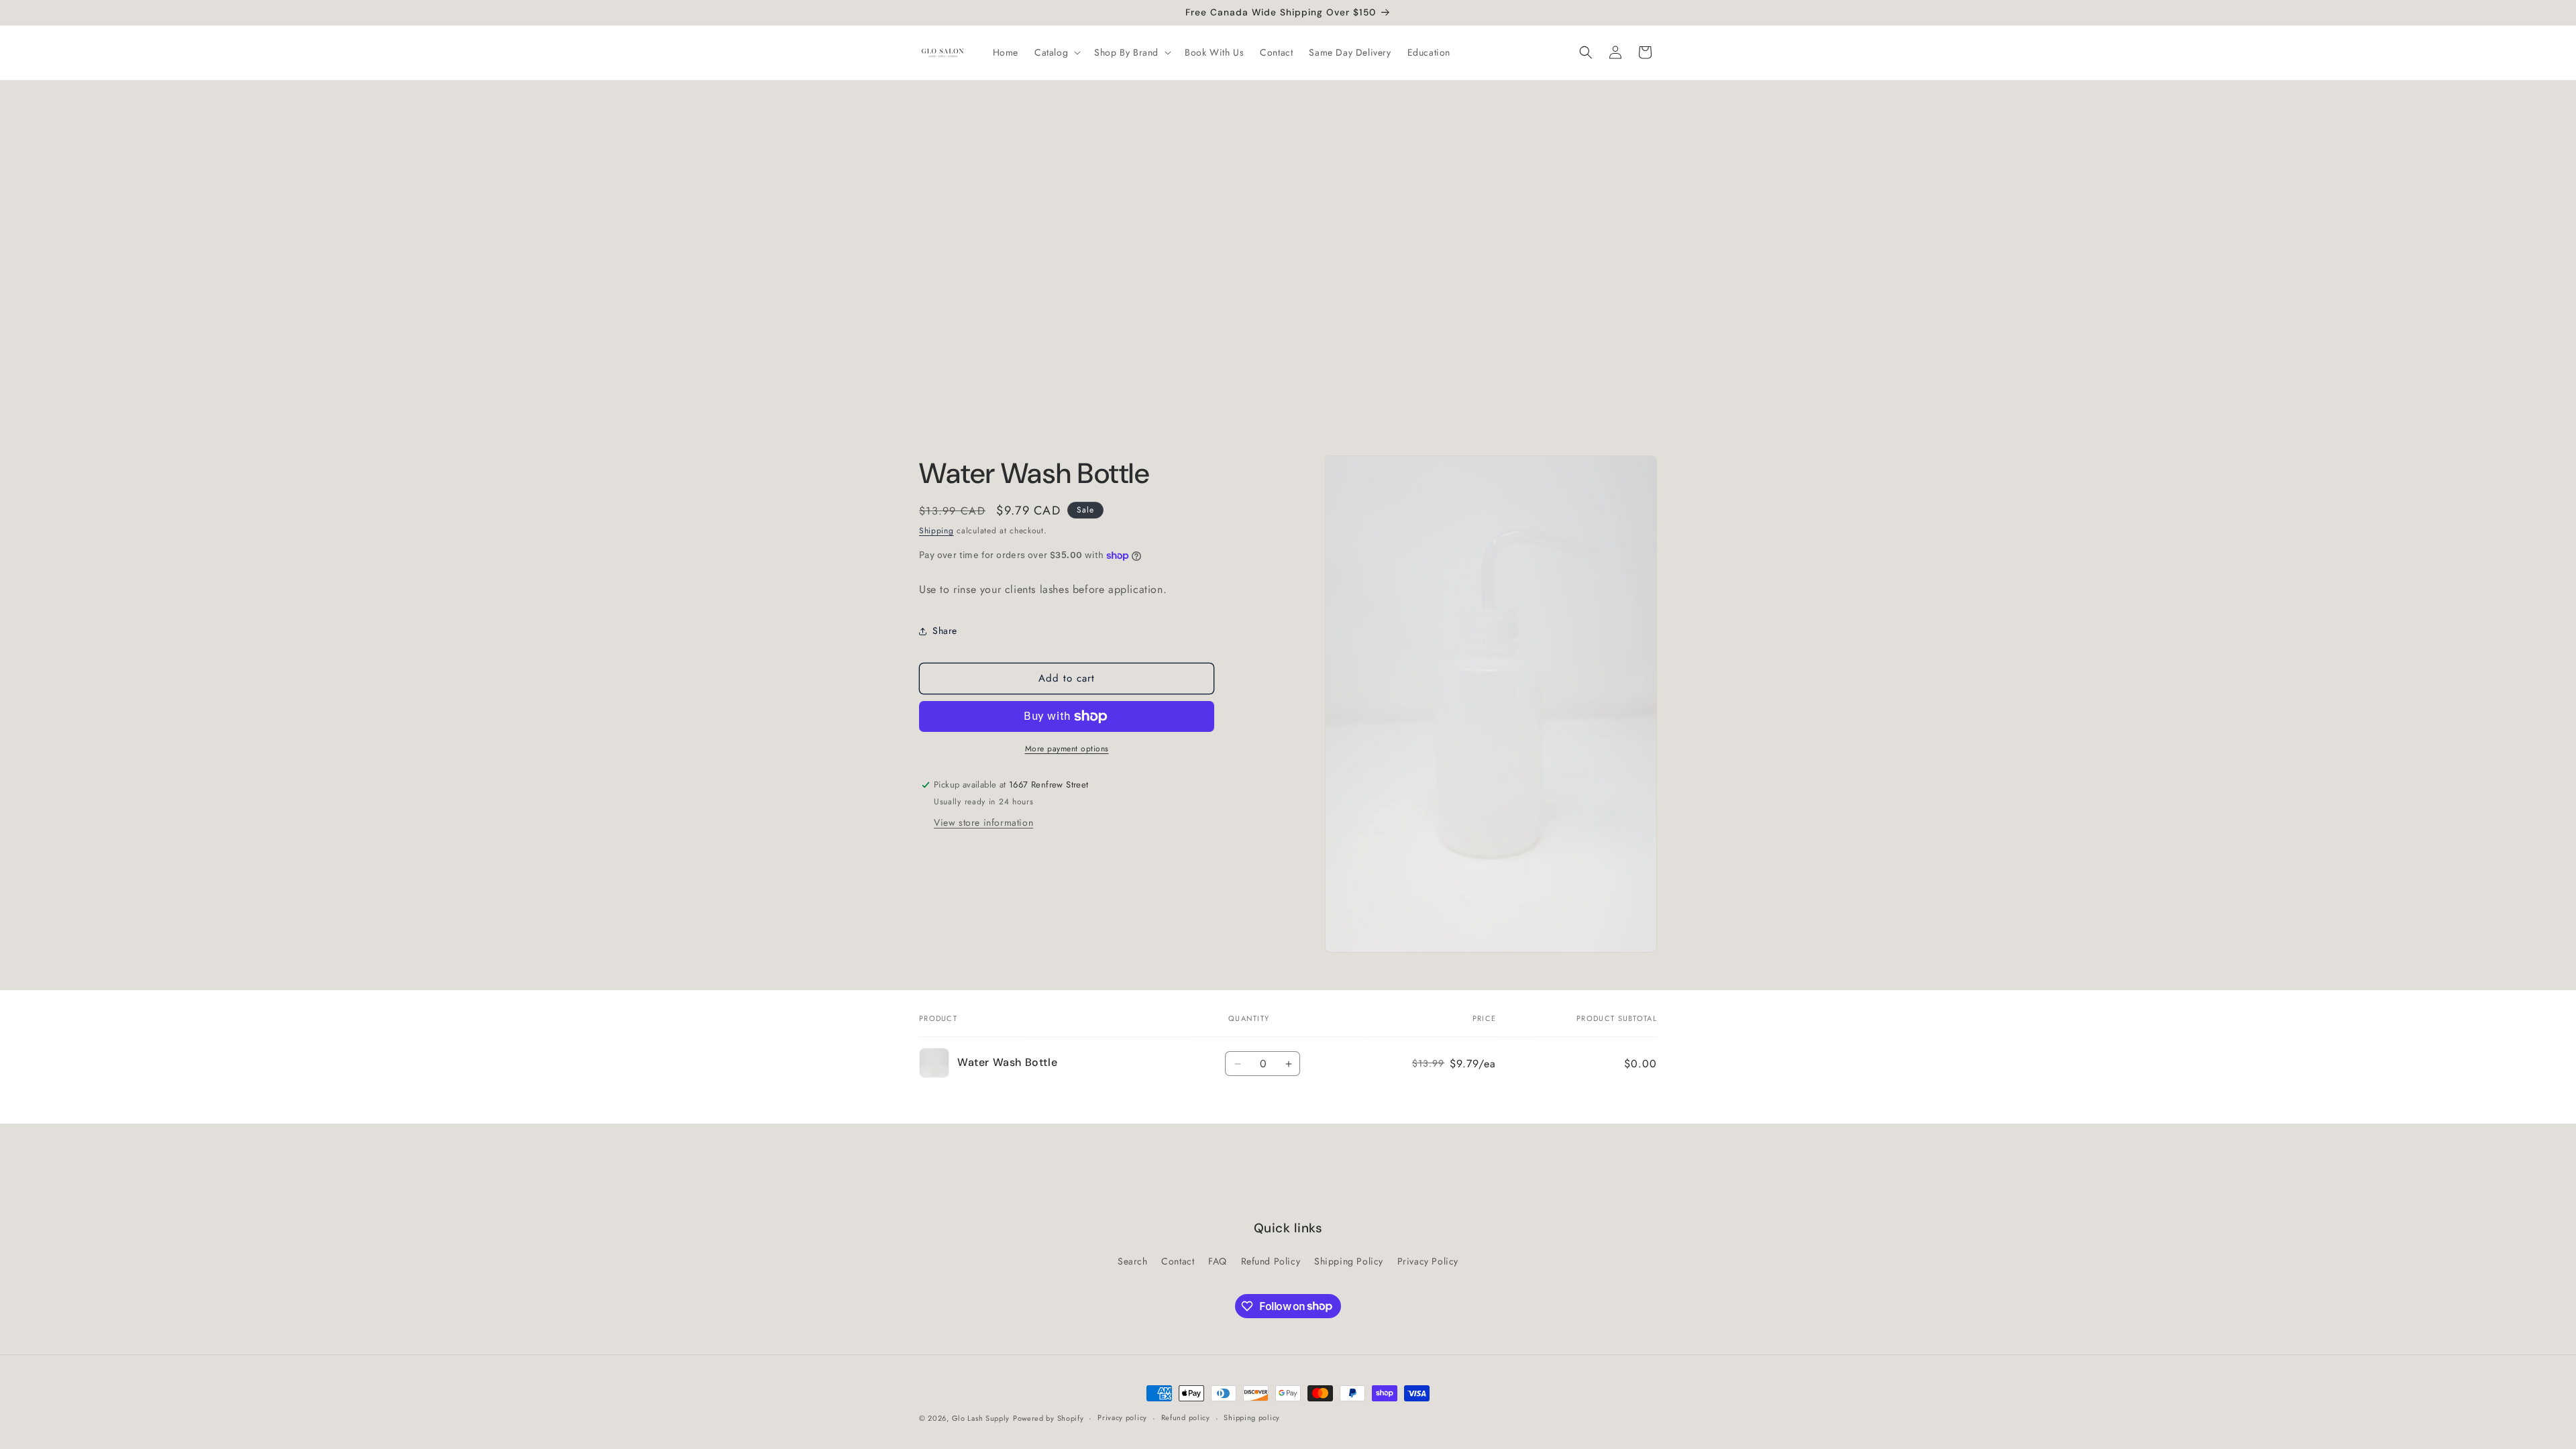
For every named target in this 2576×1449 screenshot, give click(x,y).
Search (1133, 1261)
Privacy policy (1122, 1417)
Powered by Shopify (1049, 1418)
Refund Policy (1271, 1261)
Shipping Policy (1349, 1261)
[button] (1056, 52)
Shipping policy (1252, 1417)
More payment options (1067, 749)
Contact (1178, 1261)
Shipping (936, 531)
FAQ (1218, 1261)
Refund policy (1186, 1417)
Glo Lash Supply (981, 1418)
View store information (983, 822)
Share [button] (945, 631)
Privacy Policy (1428, 1261)
